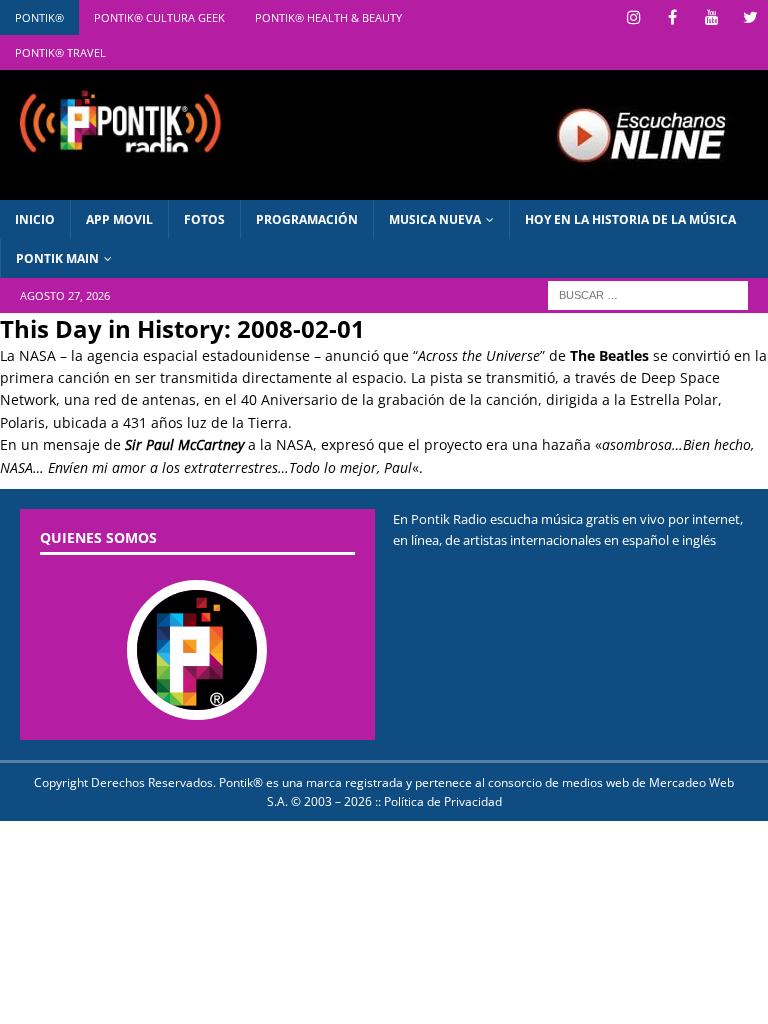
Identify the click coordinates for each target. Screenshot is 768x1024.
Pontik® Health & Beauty (328, 17)
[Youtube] (711, 17)
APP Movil (119, 219)
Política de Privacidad (443, 801)
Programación (307, 219)
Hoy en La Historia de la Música (630, 219)
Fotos (204, 219)
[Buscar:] (648, 294)
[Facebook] (672, 17)
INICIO (35, 219)
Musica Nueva (435, 219)
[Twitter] (750, 17)
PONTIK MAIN (57, 258)
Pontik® (39, 17)
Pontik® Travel (60, 52)
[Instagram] (633, 17)
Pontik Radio (449, 519)
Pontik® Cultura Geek (159, 17)
